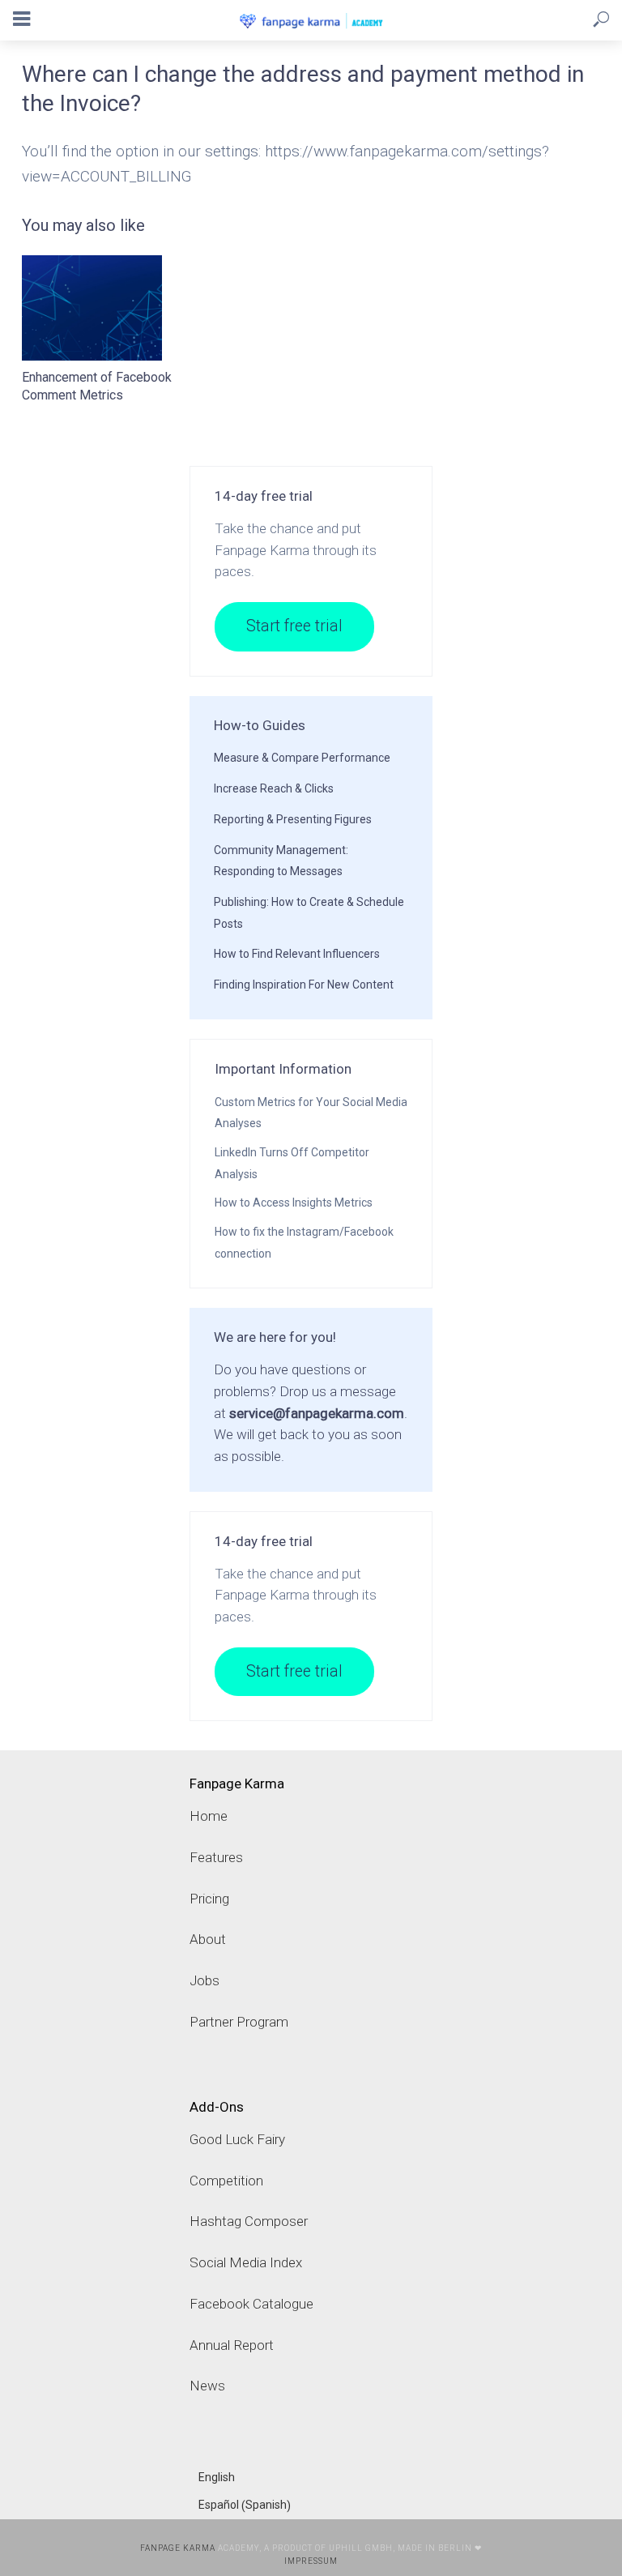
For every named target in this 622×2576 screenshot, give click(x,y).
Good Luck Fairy (237, 2139)
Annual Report (232, 2345)
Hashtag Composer (249, 2221)
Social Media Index (246, 2262)
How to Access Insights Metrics (294, 1203)
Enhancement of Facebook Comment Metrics (97, 386)
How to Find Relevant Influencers (297, 954)
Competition (226, 2181)
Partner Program (239, 2022)
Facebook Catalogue (251, 2304)
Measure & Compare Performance (302, 758)
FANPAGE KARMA (178, 2548)
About (208, 1939)
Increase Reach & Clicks (274, 788)
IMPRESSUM (311, 2561)
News (207, 2386)
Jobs (204, 1980)
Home (209, 1816)
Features (216, 1857)
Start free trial (294, 626)
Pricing (209, 1899)
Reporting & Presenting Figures (293, 819)
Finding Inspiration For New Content (304, 985)
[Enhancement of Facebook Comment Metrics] (109, 308)
